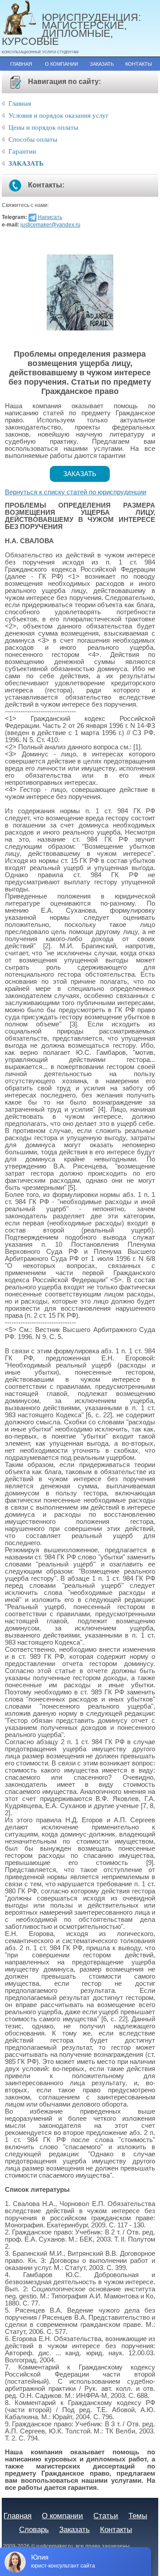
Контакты (139, 64)
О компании (62, 64)
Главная (21, 64)
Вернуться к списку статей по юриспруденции (76, 492)
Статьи (106, 2516)
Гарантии (22, 151)
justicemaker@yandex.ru (50, 225)
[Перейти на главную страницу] (22, 18)
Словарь (34, 2529)
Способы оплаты (33, 139)
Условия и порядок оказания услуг (58, 115)
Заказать (102, 64)
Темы (138, 2516)
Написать (50, 217)
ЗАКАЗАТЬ (26, 163)
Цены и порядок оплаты (43, 127)
